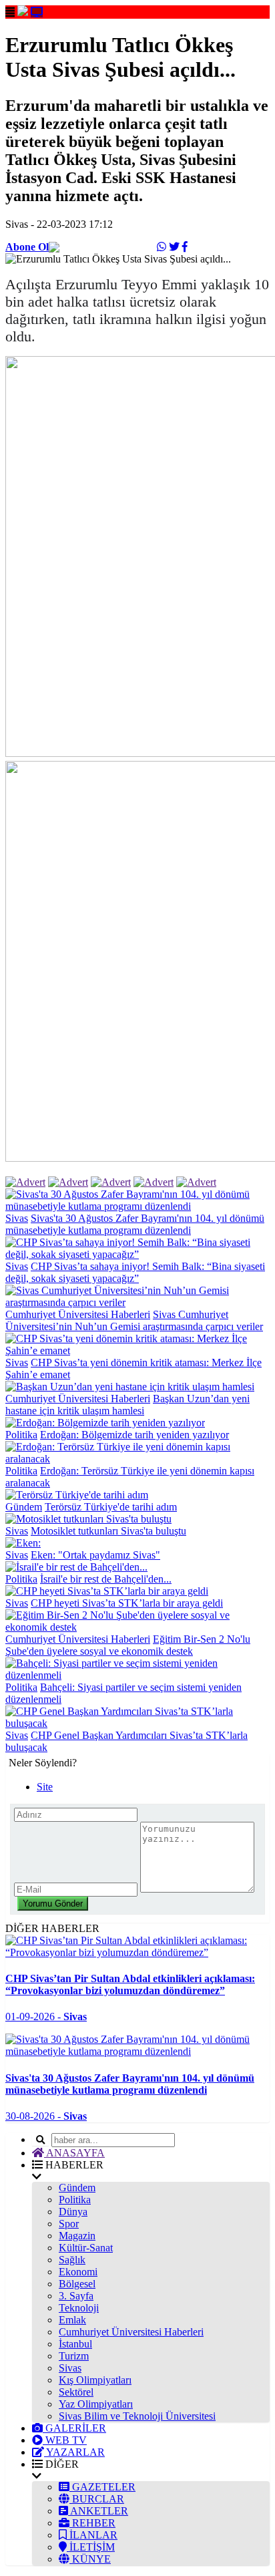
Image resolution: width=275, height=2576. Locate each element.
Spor (69, 2224)
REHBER (92, 2523)
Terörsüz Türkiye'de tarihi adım (111, 1507)
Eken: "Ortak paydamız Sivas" (95, 1555)
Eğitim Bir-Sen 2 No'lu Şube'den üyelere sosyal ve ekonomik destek (128, 1645)
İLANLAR (92, 2535)
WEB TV (65, 2440)
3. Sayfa (76, 2296)
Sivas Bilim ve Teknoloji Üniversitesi (137, 2416)
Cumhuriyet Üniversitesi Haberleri (78, 1314)
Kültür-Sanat (86, 2248)
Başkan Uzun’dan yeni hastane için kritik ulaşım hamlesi (127, 1405)
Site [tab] (45, 1787)
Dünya (73, 2212)
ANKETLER (98, 2511)
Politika (21, 1435)
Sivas (17, 1218)
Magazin (77, 2236)
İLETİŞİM (91, 2547)
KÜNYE (90, 2559)
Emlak (72, 2320)
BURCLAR (97, 2499)
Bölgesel (77, 2284)
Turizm (74, 2356)
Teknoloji (79, 2308)
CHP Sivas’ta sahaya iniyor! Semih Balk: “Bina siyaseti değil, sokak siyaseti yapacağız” (135, 1272)
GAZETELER (102, 2487)
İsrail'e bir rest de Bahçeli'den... (106, 1579)
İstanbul (75, 2344)
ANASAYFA (74, 2153)
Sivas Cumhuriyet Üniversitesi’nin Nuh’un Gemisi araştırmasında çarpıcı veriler (134, 1320)
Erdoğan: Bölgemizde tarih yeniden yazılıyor (134, 1435)
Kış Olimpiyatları (95, 2380)
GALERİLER (74, 2428)
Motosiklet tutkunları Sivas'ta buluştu (108, 1531)
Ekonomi (78, 2272)
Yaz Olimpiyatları (96, 2404)
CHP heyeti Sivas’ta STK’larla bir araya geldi (127, 1603)
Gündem (24, 1507)
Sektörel (76, 2392)
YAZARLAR (74, 2452)
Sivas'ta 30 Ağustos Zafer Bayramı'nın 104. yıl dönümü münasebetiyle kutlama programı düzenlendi (135, 1224)
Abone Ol (27, 247)
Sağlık (72, 2260)
